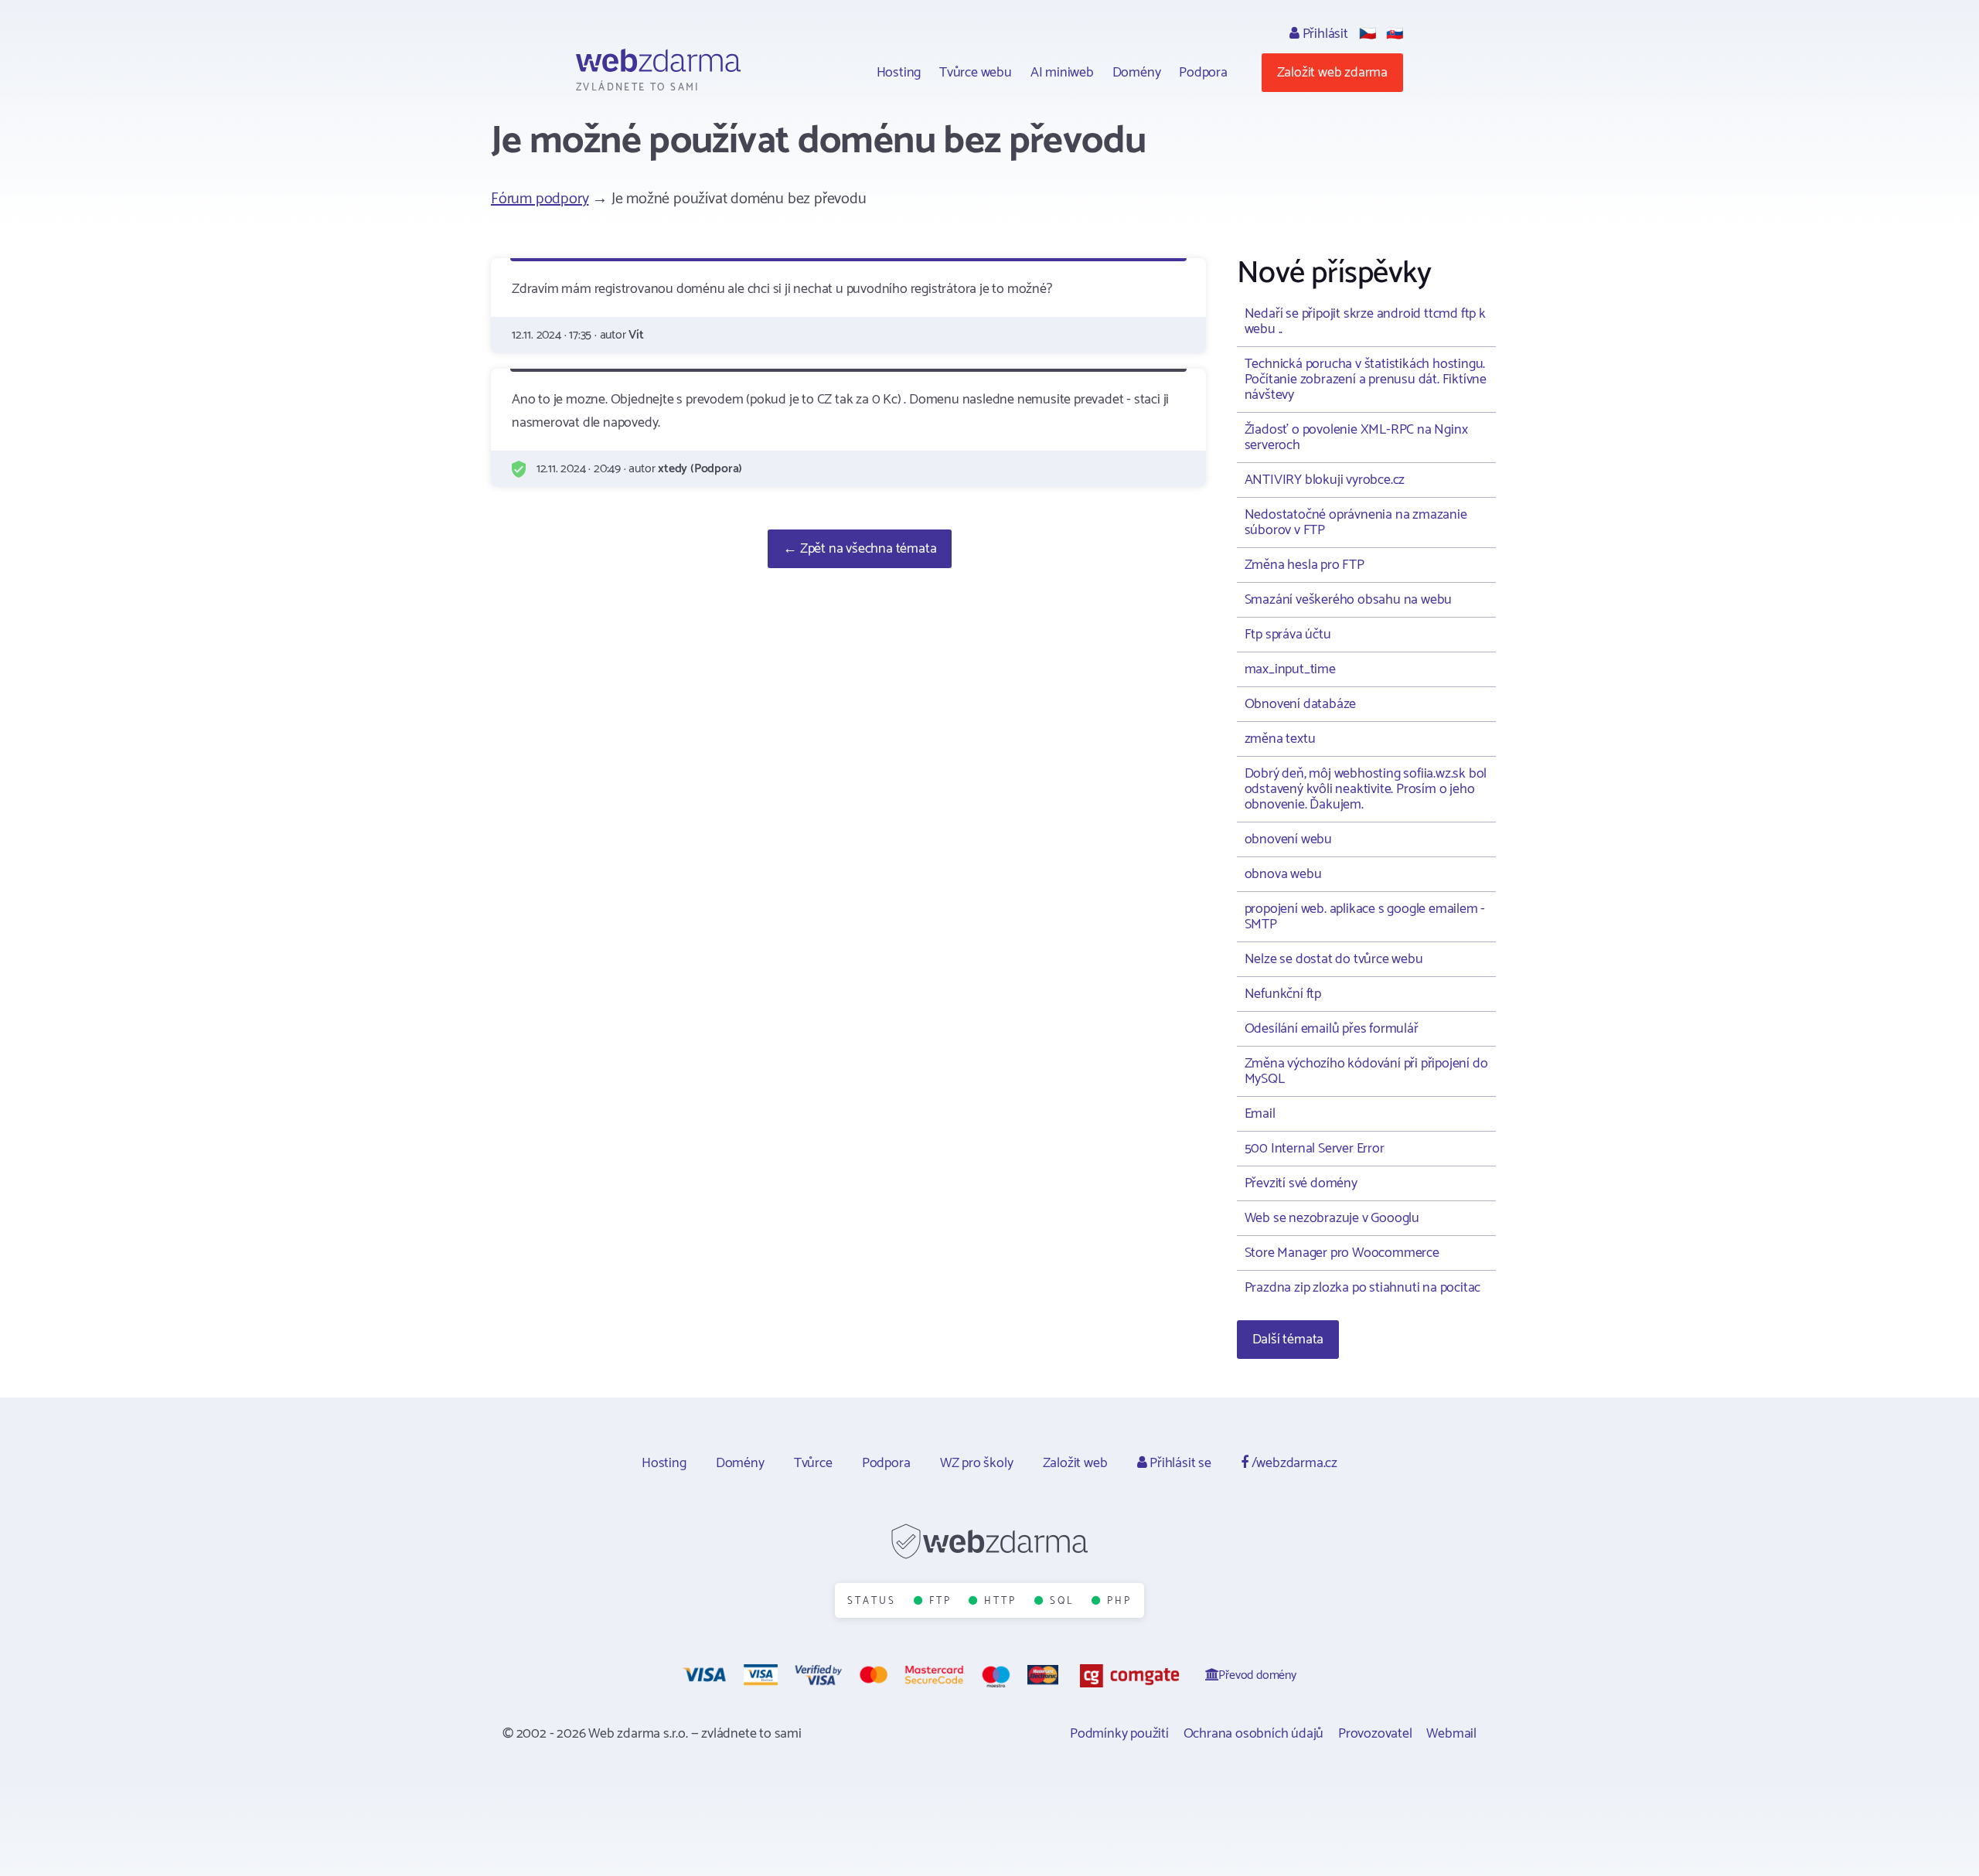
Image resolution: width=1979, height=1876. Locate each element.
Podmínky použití (1119, 1734)
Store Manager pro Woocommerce (1342, 1253)
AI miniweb (1062, 73)
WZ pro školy (977, 1463)
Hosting (899, 73)
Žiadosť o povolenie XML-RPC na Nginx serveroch (1356, 438)
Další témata (1288, 1340)
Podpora (1203, 73)
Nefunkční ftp (1283, 994)
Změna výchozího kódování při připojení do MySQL (1366, 1071)
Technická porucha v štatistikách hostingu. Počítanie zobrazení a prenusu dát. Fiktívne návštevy (1366, 380)
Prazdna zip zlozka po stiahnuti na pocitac (1363, 1288)
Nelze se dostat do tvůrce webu (1334, 959)
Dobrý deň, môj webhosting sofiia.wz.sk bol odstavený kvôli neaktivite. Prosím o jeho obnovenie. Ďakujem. (1366, 789)
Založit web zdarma (1332, 73)
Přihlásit (1324, 34)
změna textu (1280, 739)
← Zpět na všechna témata (860, 549)
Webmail (1451, 1734)
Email (1260, 1114)
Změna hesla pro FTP (1305, 565)
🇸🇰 (1395, 34)
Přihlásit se (1179, 1463)
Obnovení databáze (1301, 704)
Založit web (1075, 1463)
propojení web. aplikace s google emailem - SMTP (1365, 917)
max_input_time (1290, 669)
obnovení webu (1288, 839)
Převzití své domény (1301, 1183)
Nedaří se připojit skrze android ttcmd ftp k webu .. (1365, 322)
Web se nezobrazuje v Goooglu (1332, 1218)
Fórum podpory (540, 199)
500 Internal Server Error (1315, 1149)
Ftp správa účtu (1288, 635)
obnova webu (1283, 874)
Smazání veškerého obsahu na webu (1349, 600)
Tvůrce (813, 1463)
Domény (1137, 73)
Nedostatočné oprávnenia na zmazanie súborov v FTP (1356, 523)
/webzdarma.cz (1293, 1463)
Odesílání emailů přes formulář (1332, 1029)
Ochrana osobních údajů (1254, 1734)
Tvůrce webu (976, 73)
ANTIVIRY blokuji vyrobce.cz (1325, 480)
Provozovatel (1375, 1734)
